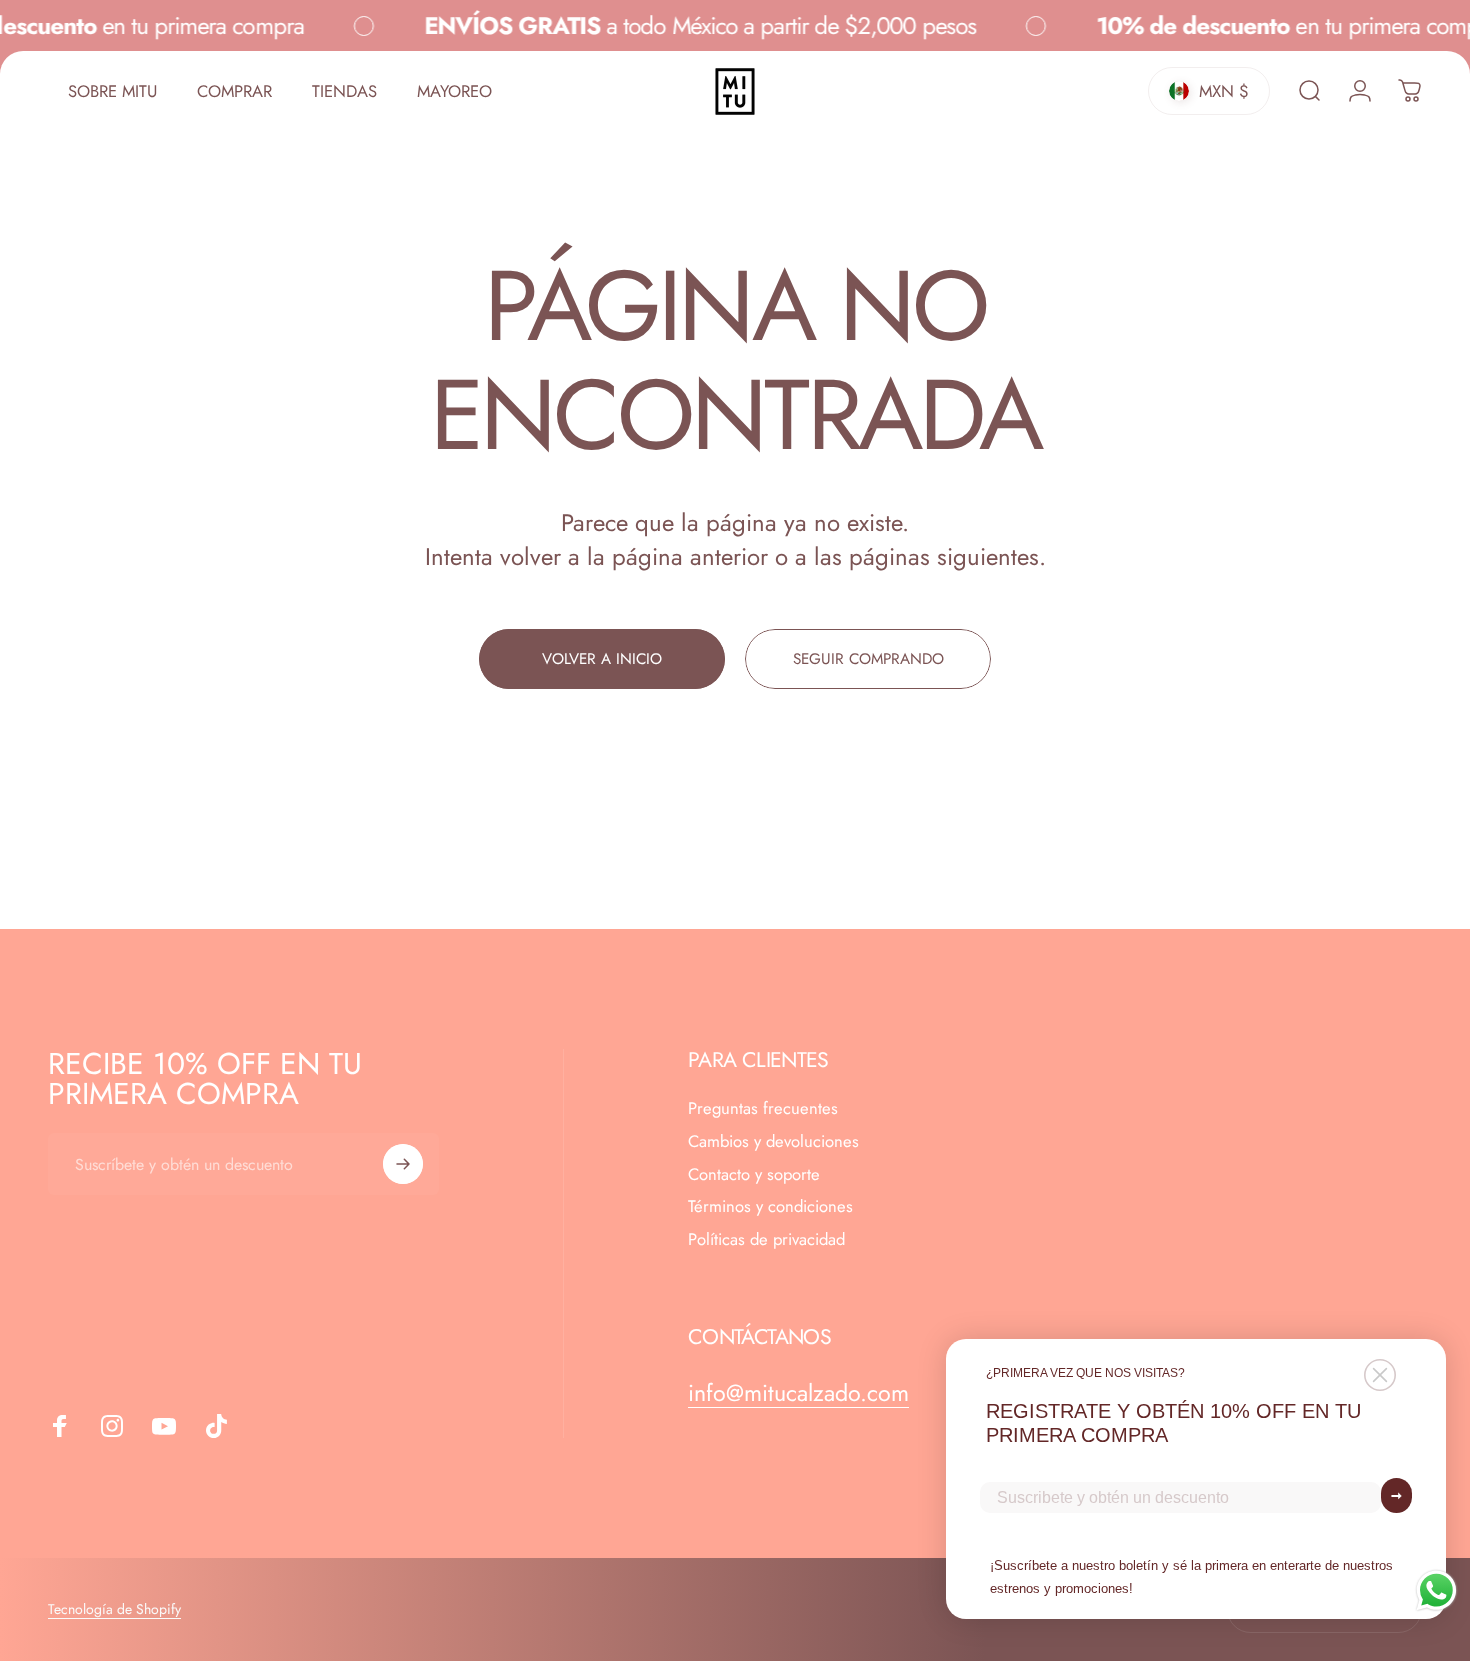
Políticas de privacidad (766, 1240)
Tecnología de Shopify (114, 1609)
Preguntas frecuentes (763, 1108)
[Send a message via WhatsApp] (1436, 1590)
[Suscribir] (403, 1164)
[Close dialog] (1380, 1375)
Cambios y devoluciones (773, 1141)
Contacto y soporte (754, 1174)
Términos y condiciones (770, 1207)
